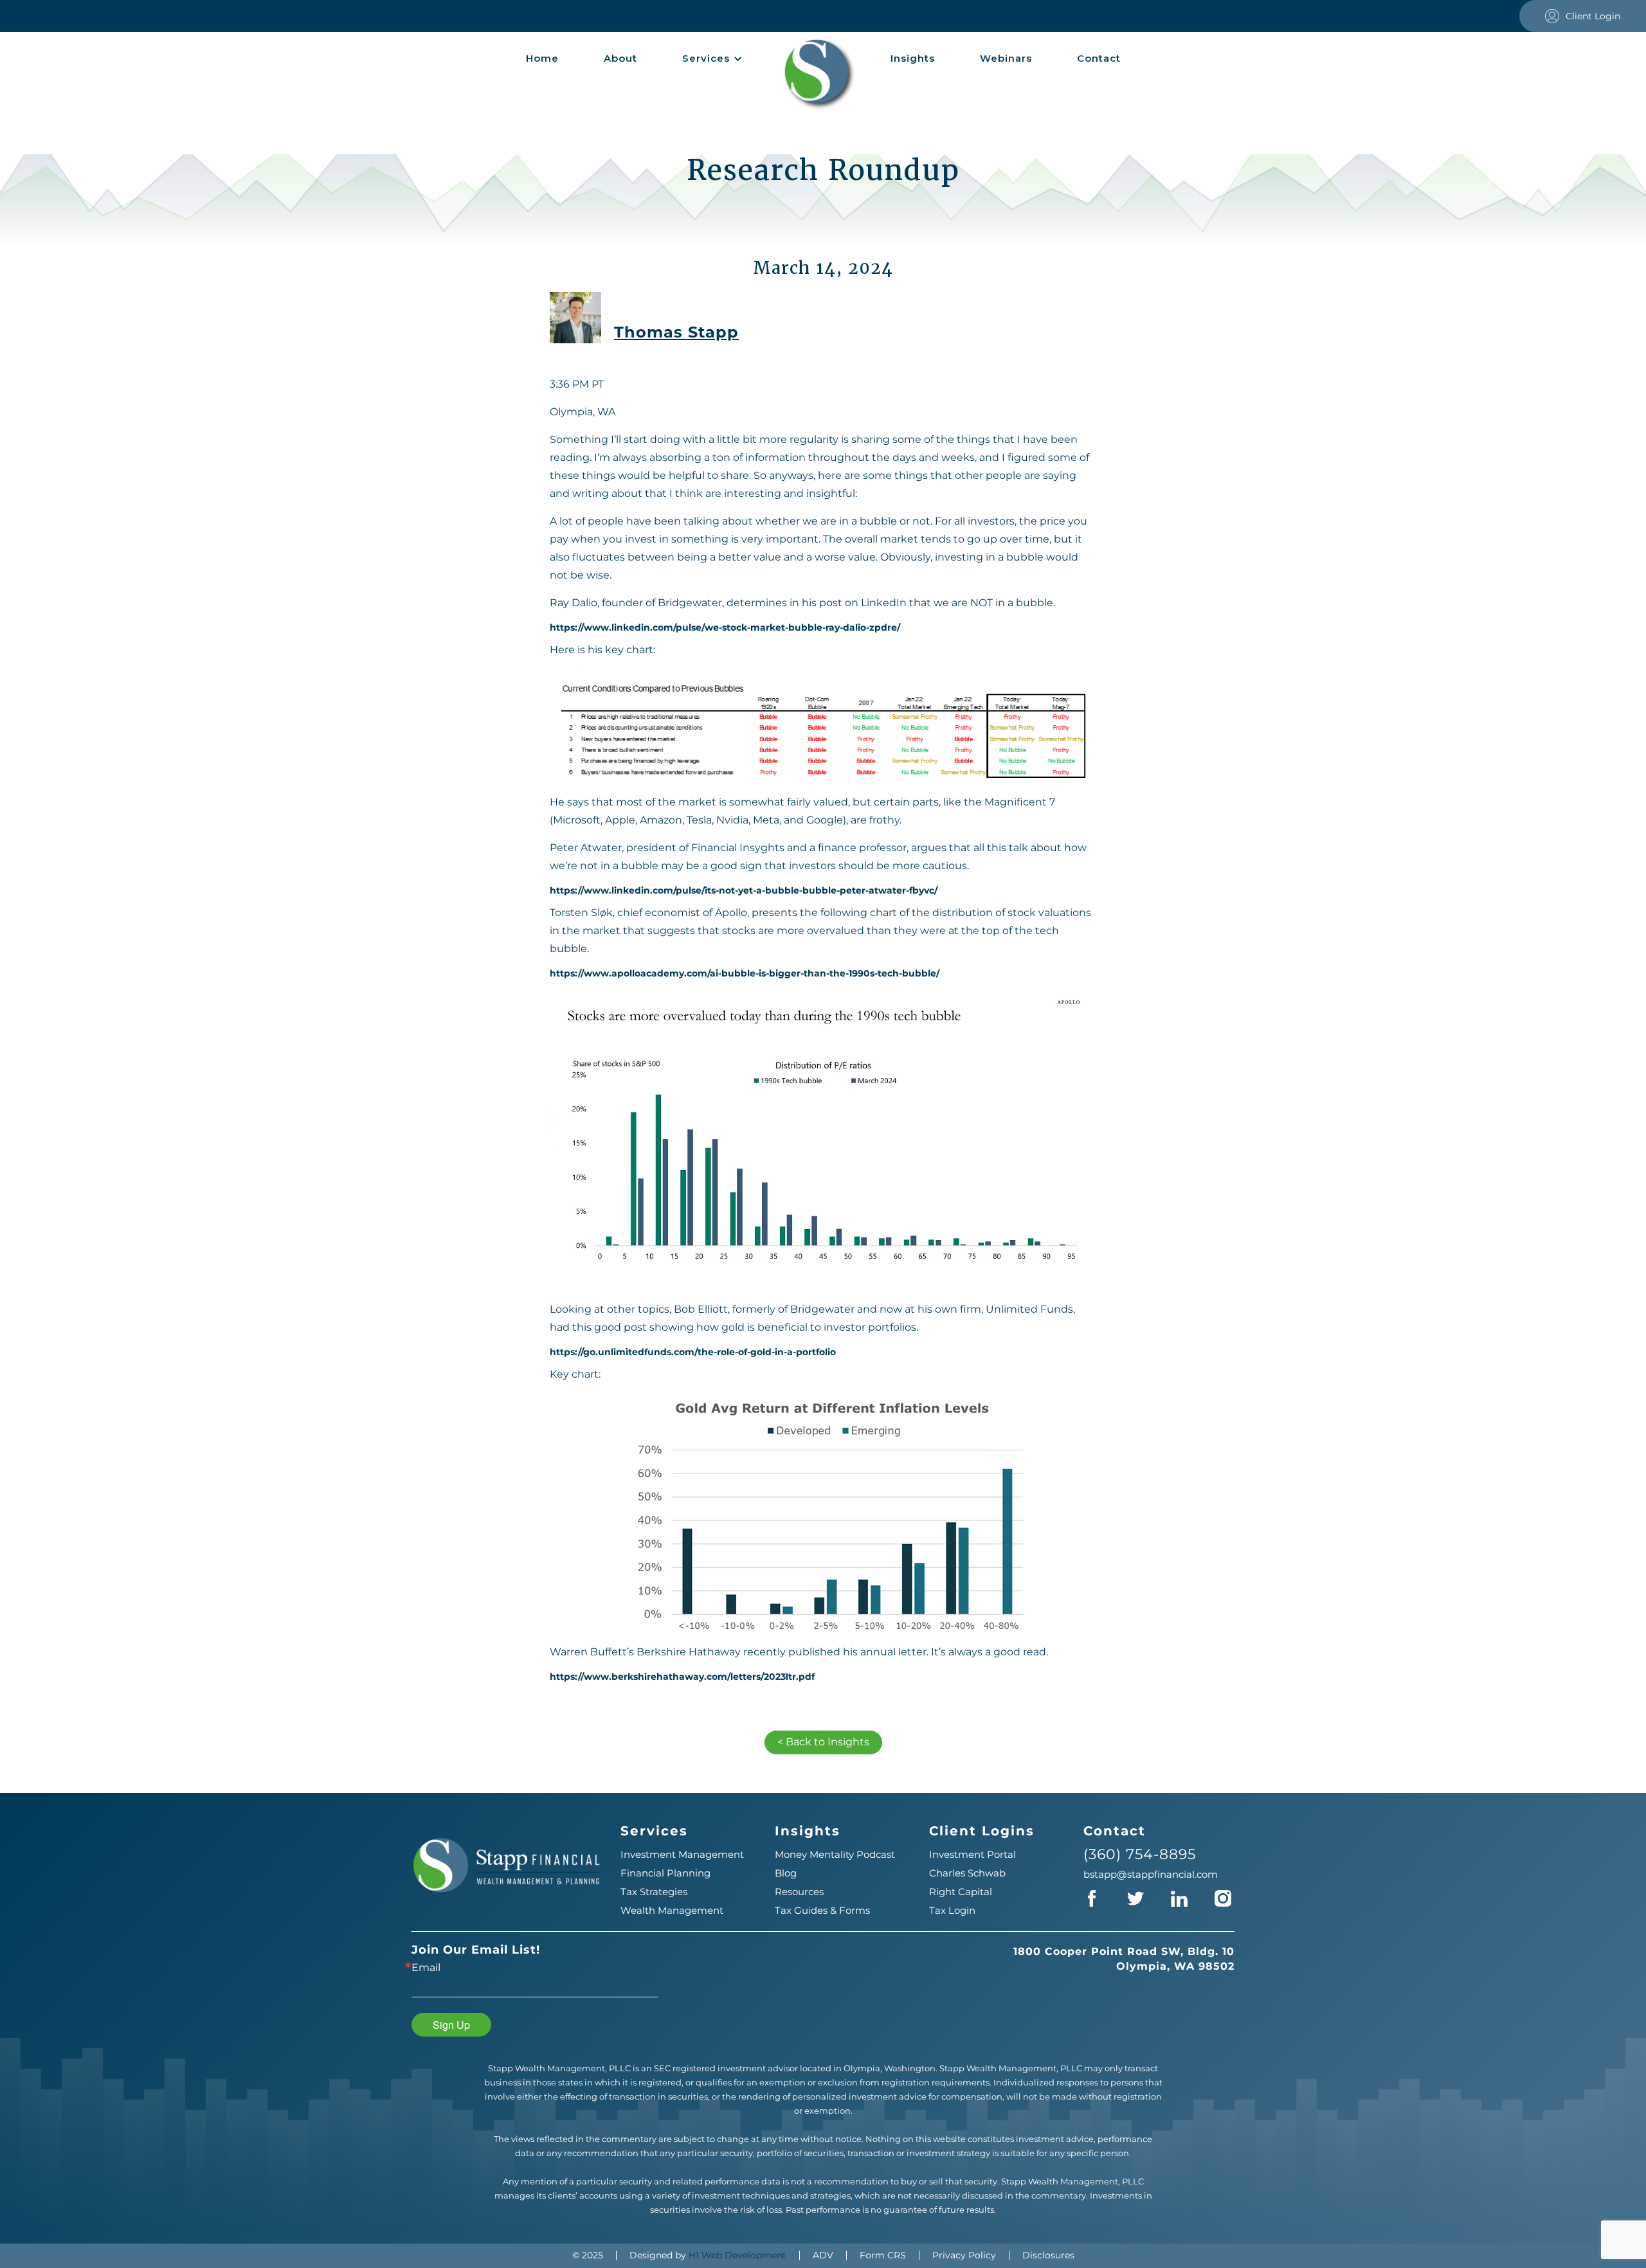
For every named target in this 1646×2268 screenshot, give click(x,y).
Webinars (1006, 58)
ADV (823, 2255)
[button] (712, 59)
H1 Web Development (737, 2255)
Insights (913, 58)
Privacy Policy (964, 2255)
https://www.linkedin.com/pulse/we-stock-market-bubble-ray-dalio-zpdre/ (725, 628)
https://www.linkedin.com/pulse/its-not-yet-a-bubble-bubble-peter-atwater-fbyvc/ (744, 891)
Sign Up (451, 2025)
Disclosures (1048, 2255)
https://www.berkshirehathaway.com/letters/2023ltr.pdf (682, 1677)
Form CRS (883, 2255)
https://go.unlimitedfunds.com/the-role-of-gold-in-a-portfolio (693, 1352)
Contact (1099, 58)
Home (542, 58)
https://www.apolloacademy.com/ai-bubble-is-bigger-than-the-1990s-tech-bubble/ (745, 974)
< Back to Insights (823, 1742)
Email (426, 1968)
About (620, 58)
